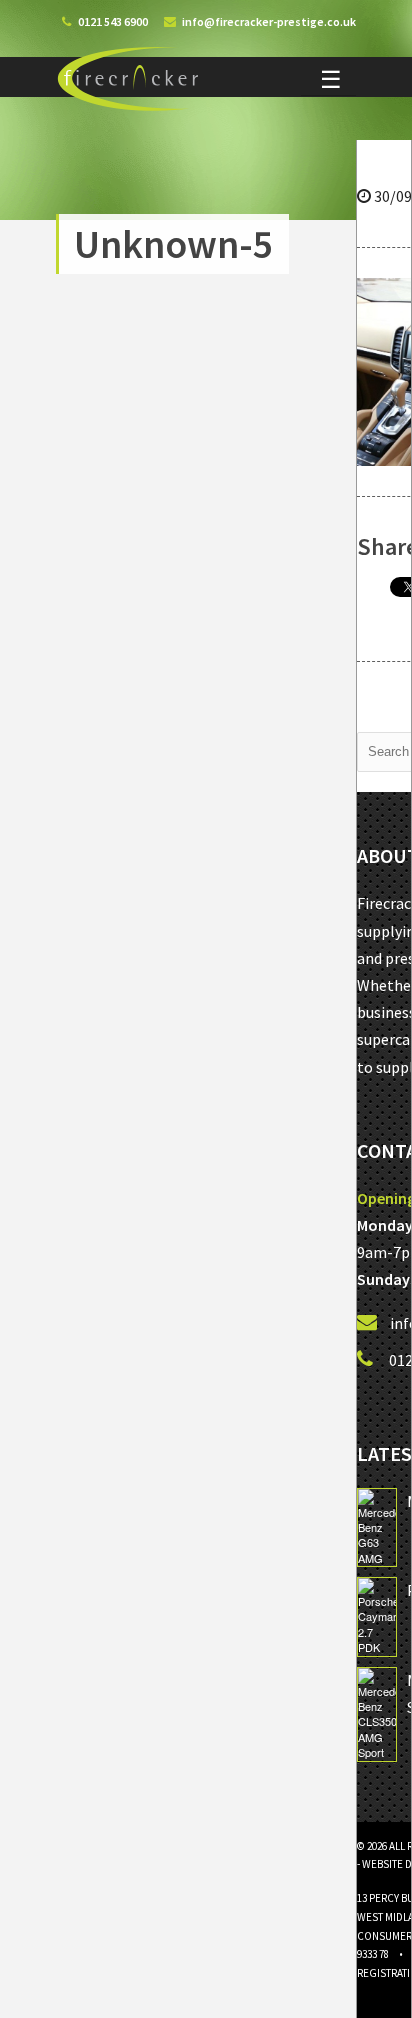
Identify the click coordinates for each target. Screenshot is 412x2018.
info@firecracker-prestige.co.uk (269, 21)
